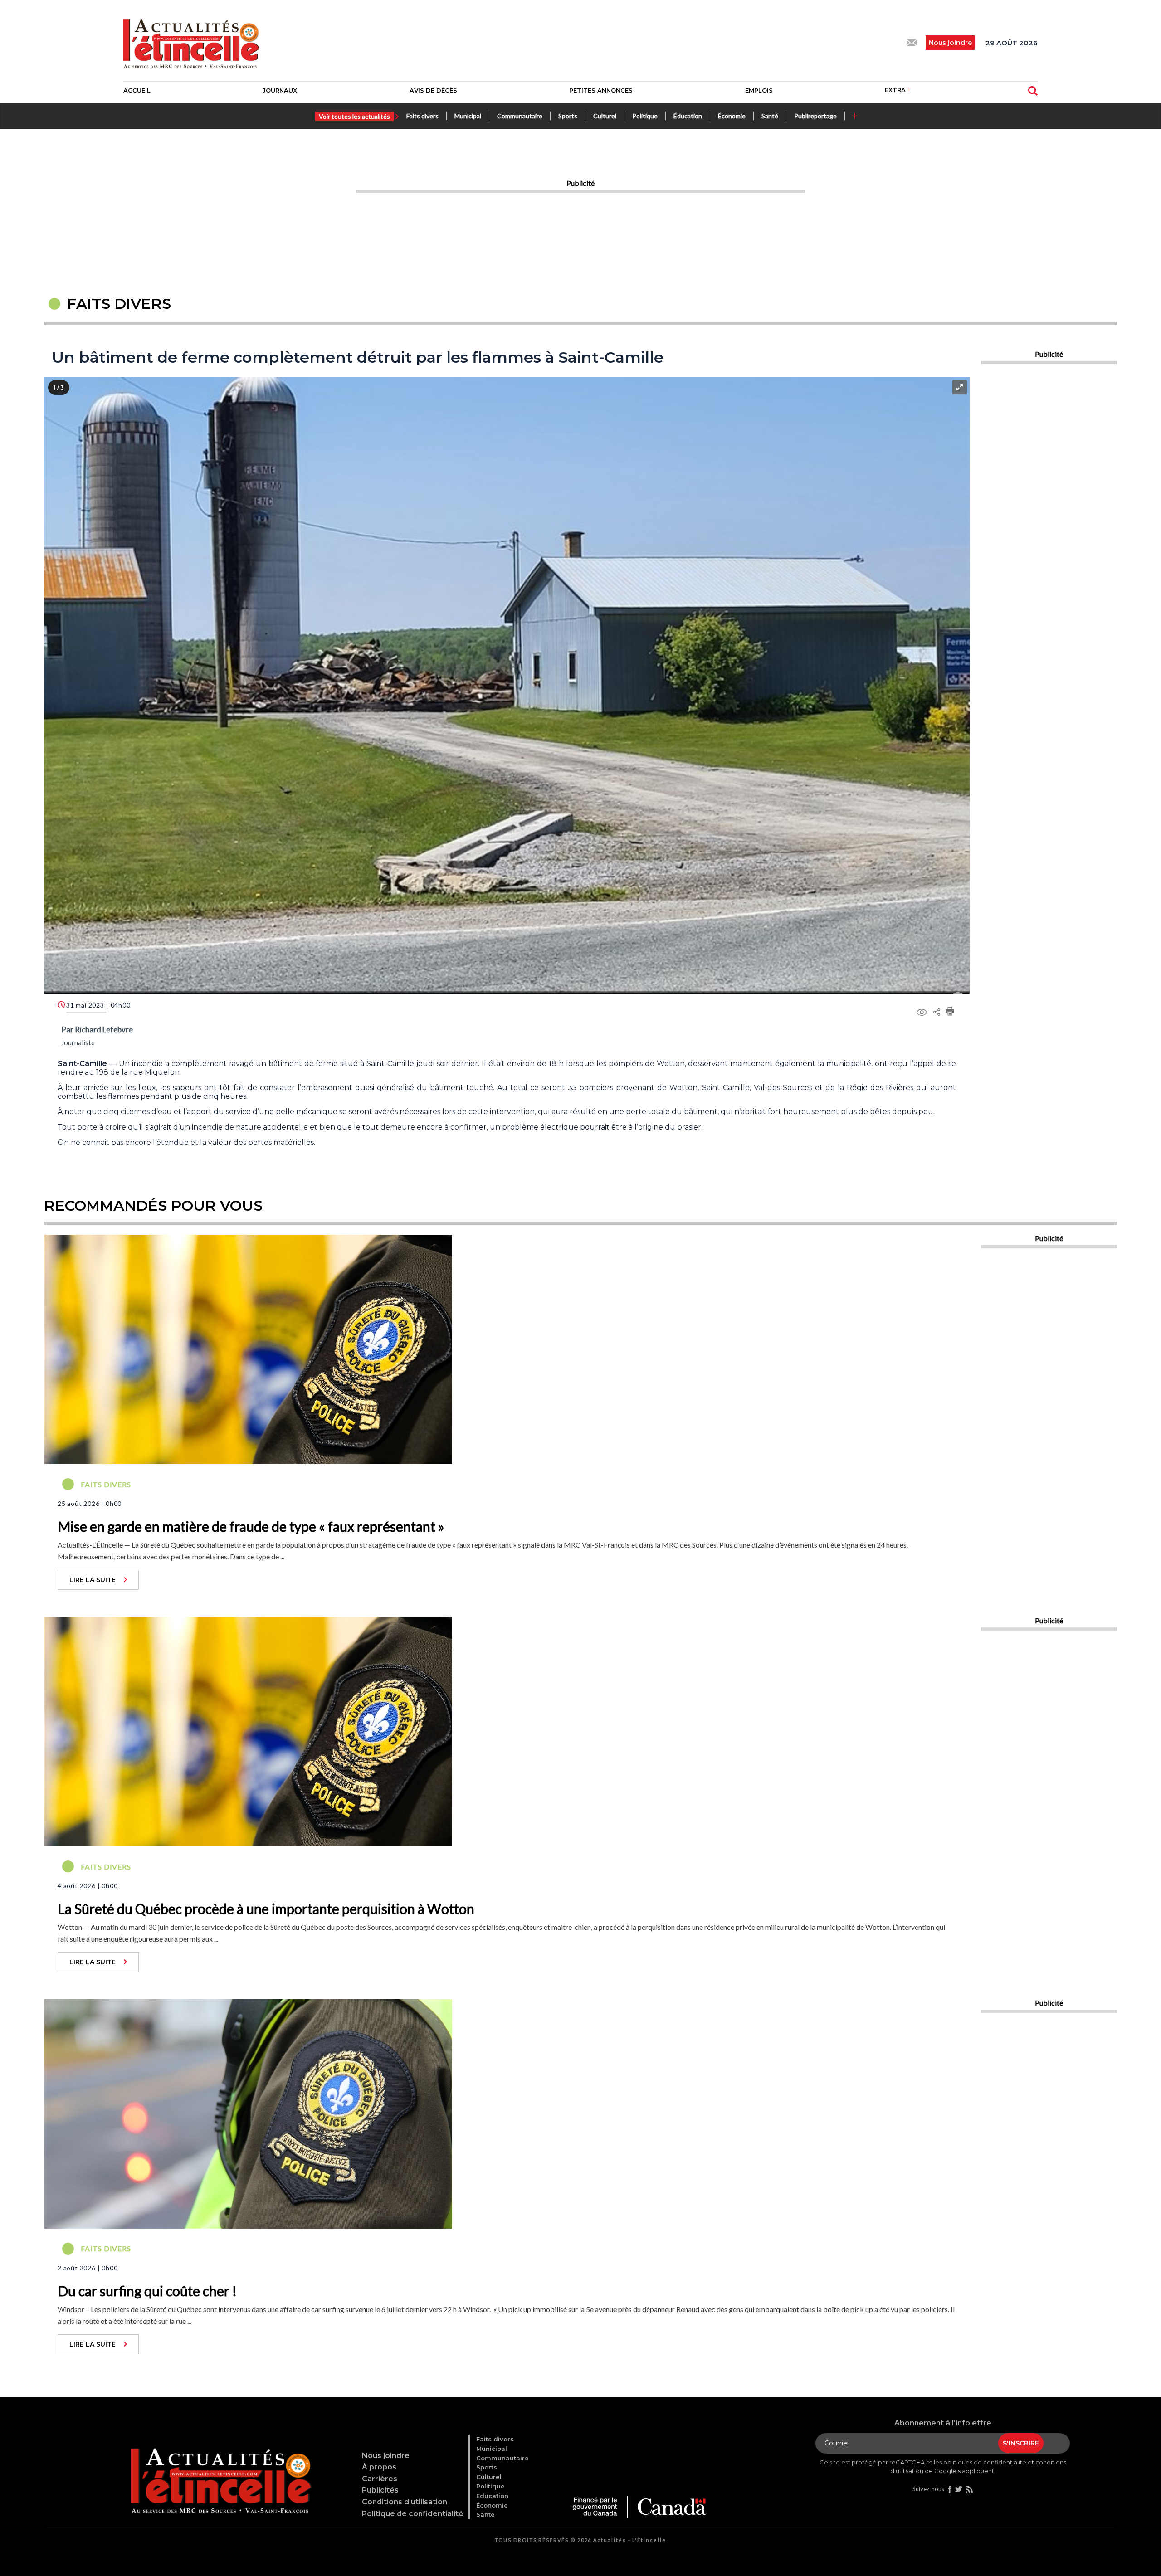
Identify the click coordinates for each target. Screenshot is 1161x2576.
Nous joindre (386, 2456)
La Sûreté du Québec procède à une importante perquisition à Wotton (266, 1909)
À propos (379, 2467)
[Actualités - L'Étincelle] (220, 2471)
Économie (732, 116)
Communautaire (520, 116)
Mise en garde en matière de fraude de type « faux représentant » (251, 1526)
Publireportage (815, 116)
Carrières (380, 2479)
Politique (645, 116)
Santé (770, 116)
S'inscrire (1021, 2443)
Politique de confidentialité (413, 2514)
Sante (485, 2514)
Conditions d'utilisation (405, 2502)
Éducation (688, 116)
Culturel (605, 116)
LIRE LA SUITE (93, 1580)
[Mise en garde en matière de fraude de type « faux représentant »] (248, 1349)
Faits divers (422, 116)
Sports (568, 116)
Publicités (380, 2490)
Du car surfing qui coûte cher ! (147, 2291)
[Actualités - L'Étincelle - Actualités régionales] (191, 43)
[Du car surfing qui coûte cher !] (248, 2113)
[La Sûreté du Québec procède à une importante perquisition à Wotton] (248, 1731)
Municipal (468, 116)
